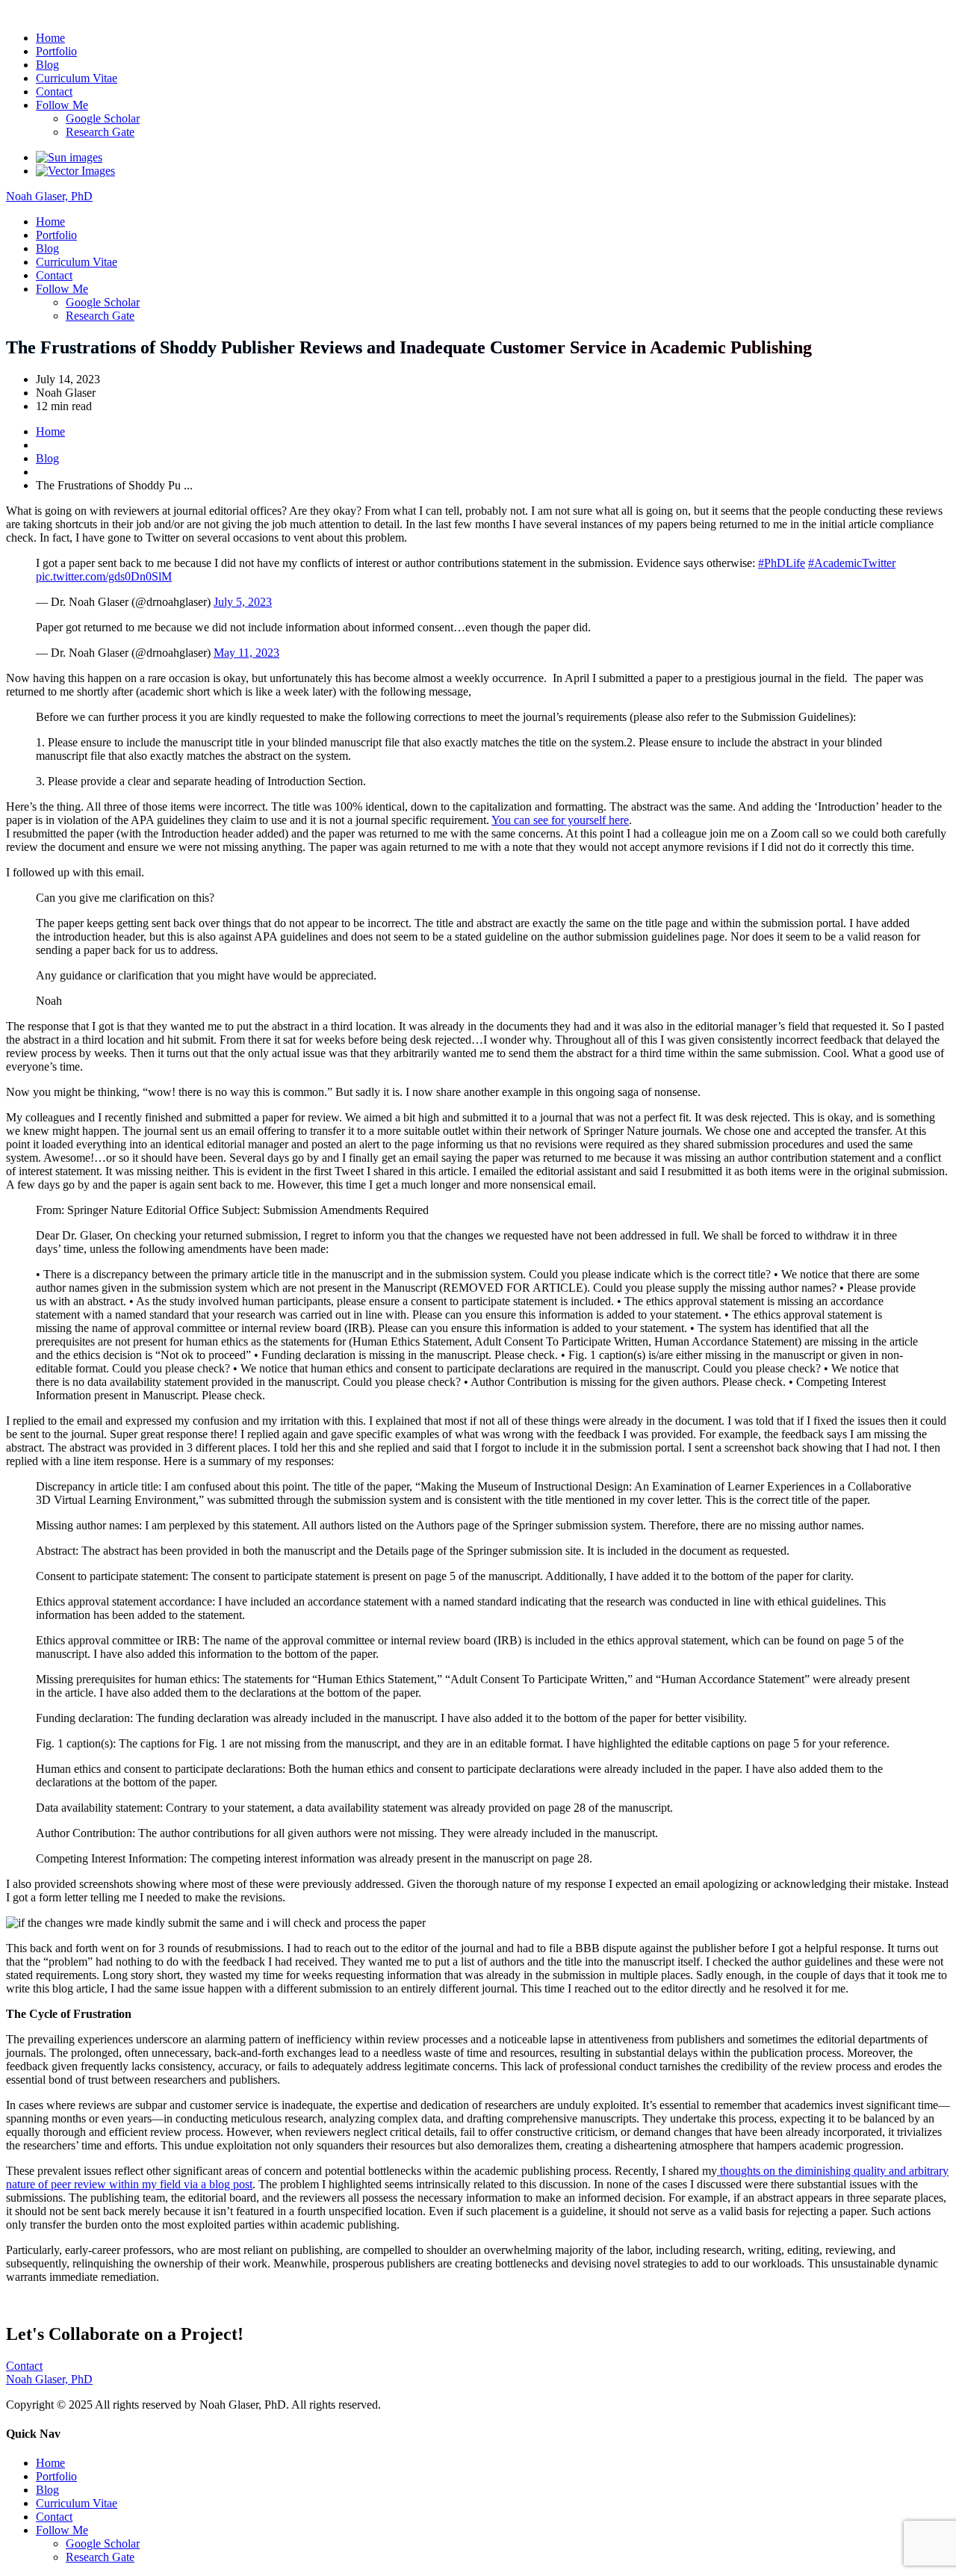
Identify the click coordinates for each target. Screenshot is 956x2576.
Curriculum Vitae (77, 78)
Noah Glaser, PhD (49, 12)
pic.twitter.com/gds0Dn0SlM (104, 576)
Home (50, 38)
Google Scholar (103, 118)
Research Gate (100, 132)
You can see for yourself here (560, 820)
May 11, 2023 (246, 653)
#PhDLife (782, 563)
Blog (47, 65)
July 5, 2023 (243, 602)
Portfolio (56, 51)
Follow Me (62, 105)
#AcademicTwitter (852, 563)
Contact (54, 92)
